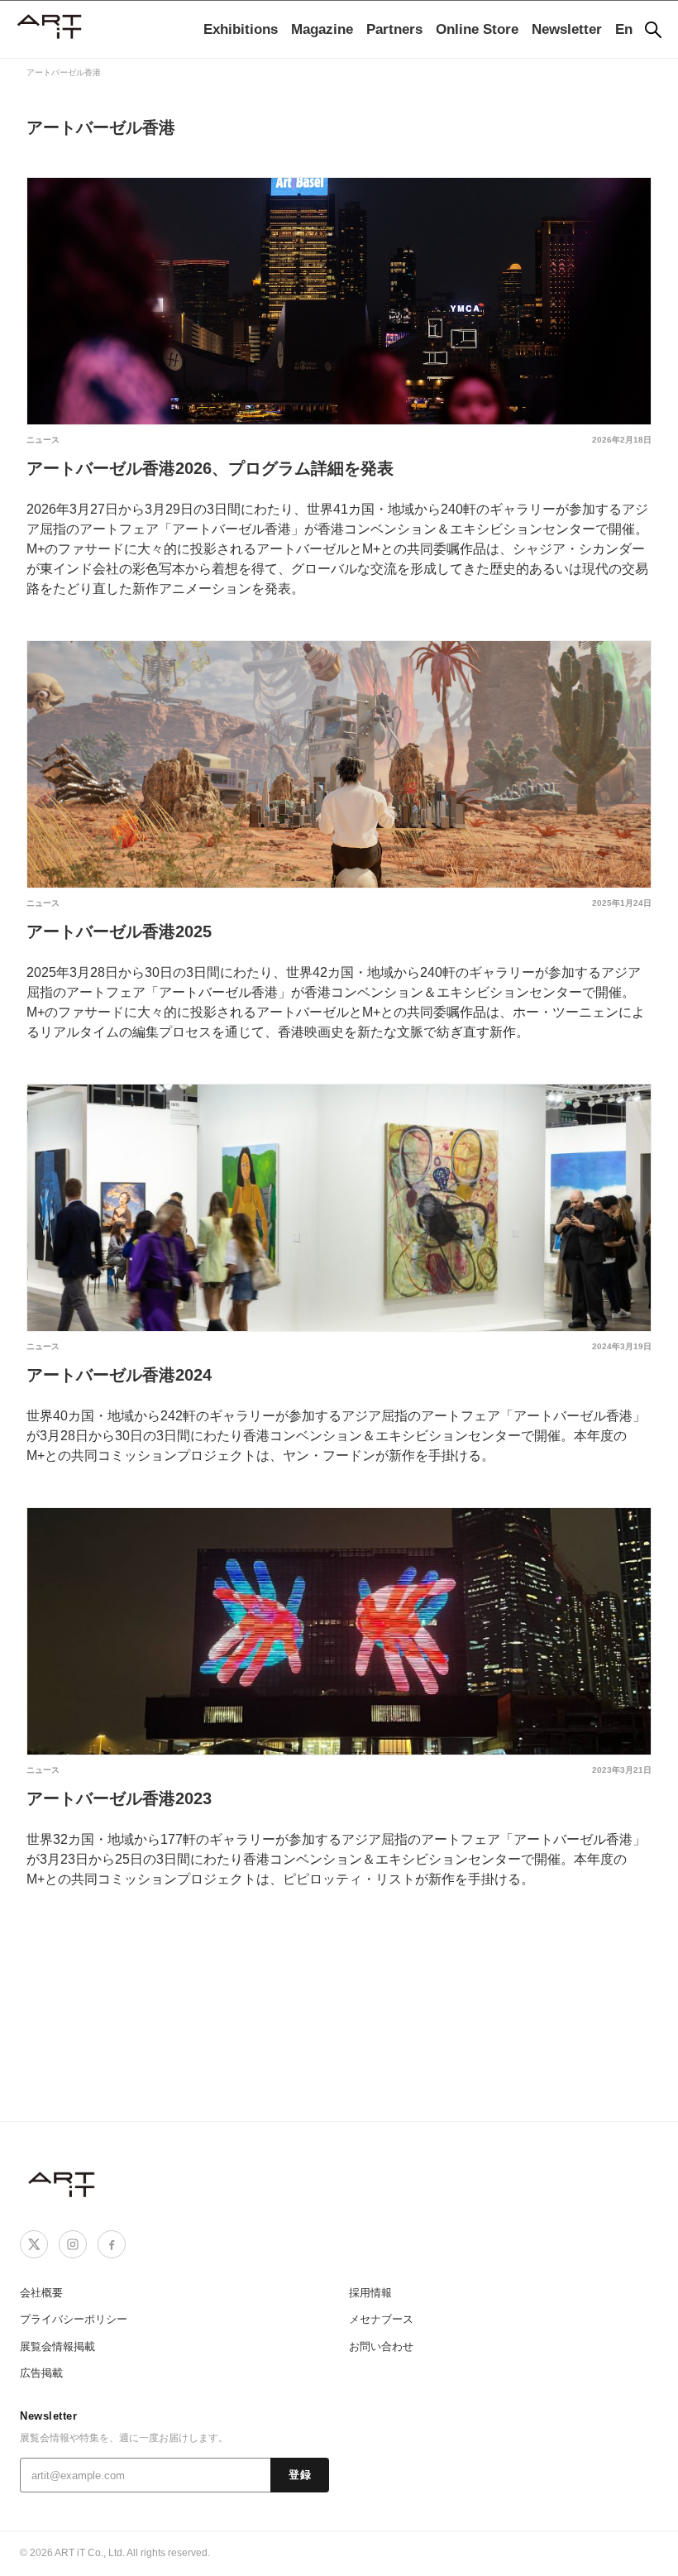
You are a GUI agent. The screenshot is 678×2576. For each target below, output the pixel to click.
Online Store (477, 29)
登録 (300, 2475)
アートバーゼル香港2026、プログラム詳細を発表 (210, 468)
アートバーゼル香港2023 (119, 1798)
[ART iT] (63, 2183)
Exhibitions (241, 29)
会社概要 (41, 2293)
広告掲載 (41, 2373)
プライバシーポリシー (74, 2319)
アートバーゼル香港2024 (119, 1375)
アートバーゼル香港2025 (119, 931)
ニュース (43, 440)
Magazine (322, 29)
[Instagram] (73, 2244)
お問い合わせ (381, 2346)
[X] (34, 2244)
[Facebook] (112, 2244)
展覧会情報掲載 (57, 2346)
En (624, 29)
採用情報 (370, 2293)
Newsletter (567, 29)
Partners (394, 29)
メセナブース (381, 2319)
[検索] (653, 30)
